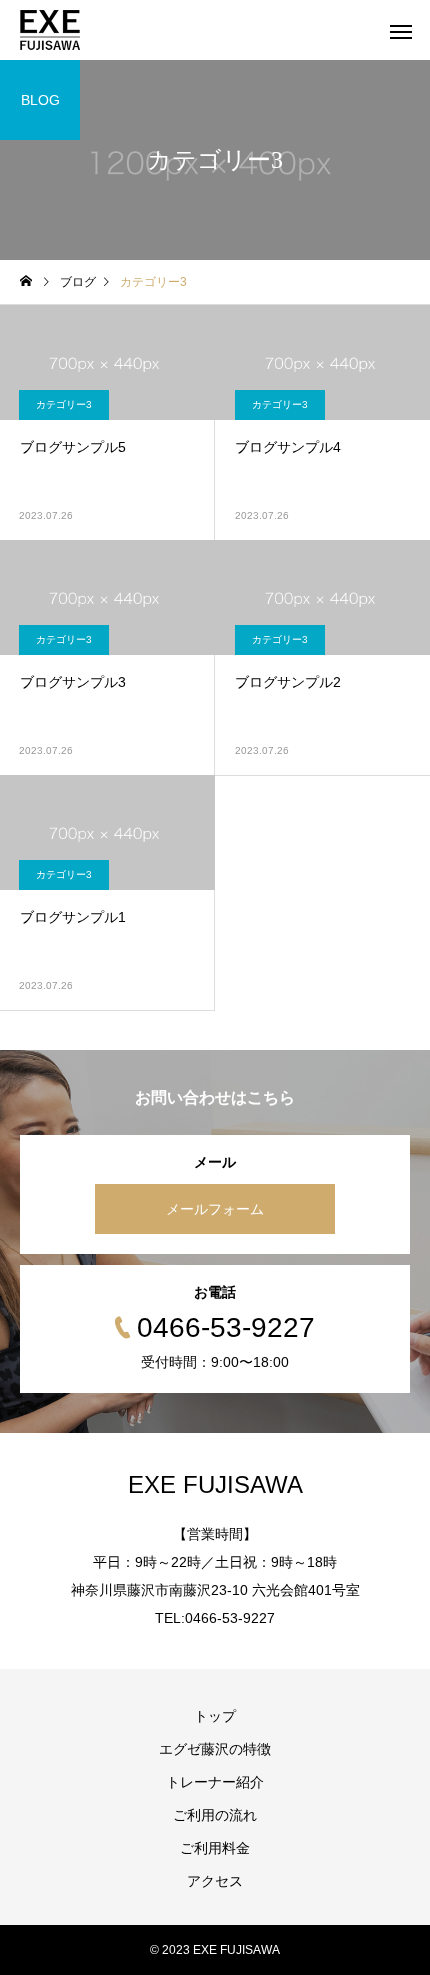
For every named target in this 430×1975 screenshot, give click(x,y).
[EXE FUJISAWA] (50, 30)
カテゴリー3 (64, 404)
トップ (215, 1716)
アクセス (215, 1881)
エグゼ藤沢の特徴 (215, 1749)
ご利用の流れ (215, 1815)
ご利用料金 (215, 1848)
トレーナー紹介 (215, 1782)
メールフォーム (215, 1209)
